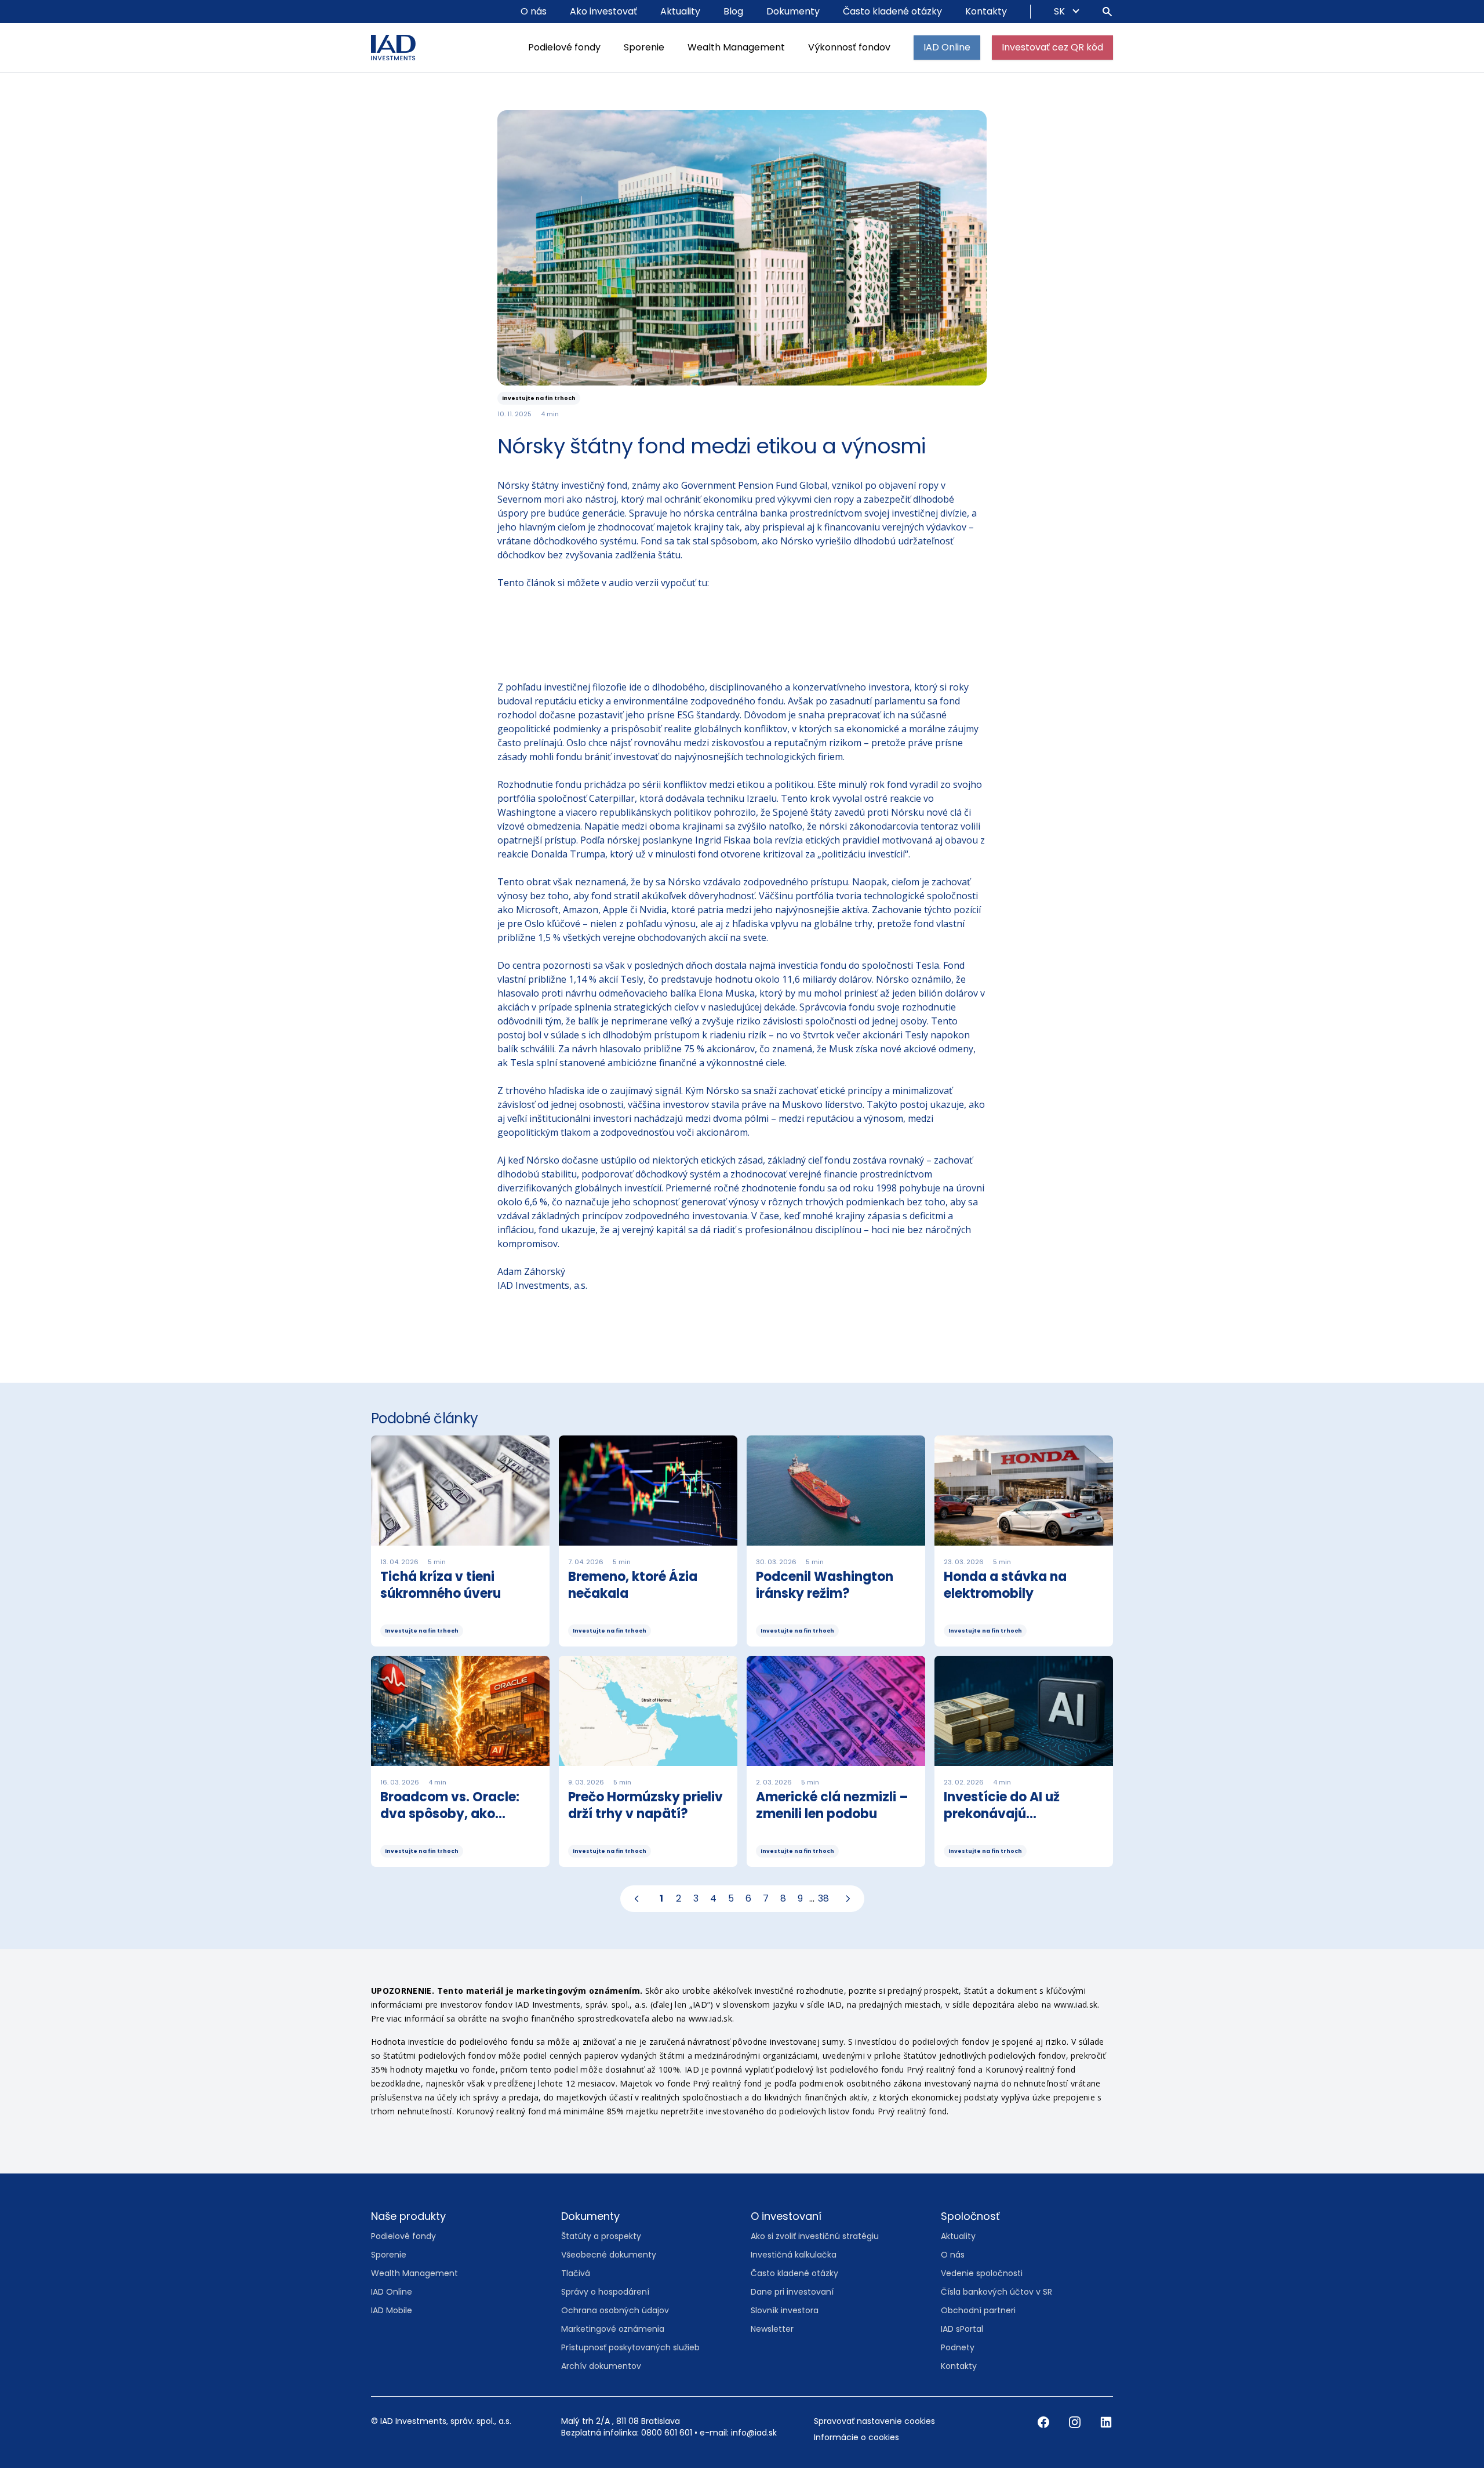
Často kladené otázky (892, 11)
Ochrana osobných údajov (615, 2310)
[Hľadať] (1107, 12)
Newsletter (772, 2329)
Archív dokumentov (601, 2366)
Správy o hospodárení (605, 2292)
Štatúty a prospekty (601, 2236)
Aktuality (680, 11)
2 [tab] (679, 1898)
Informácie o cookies (856, 2437)
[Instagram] (1076, 2422)
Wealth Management (736, 47)
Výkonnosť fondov (849, 47)
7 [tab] (766, 1898)
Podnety (958, 2347)
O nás (534, 11)
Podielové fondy (564, 47)
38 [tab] (823, 1898)
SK (1061, 11)
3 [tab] (696, 1898)
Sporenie (644, 47)
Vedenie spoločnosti (982, 2273)
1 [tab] (661, 1898)
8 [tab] (783, 1898)
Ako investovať (603, 11)
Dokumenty (793, 11)
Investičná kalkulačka (794, 2255)
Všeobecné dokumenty (609, 2255)
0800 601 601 (667, 2433)
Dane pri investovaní (792, 2292)
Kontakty (986, 11)
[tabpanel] (742, 1656)
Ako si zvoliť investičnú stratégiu (815, 2236)
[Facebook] (1045, 2422)
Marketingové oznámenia (613, 2329)
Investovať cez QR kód (1052, 47)
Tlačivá (576, 2273)
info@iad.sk (754, 2433)
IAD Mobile (392, 2310)
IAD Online (947, 47)
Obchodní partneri (978, 2310)
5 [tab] (731, 1898)
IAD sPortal (962, 2329)
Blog (733, 11)
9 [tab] (800, 1898)
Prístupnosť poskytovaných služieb (630, 2347)
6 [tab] (748, 1898)
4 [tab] (713, 1898)
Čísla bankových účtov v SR (996, 2292)
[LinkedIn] (1106, 2422)
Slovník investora (785, 2310)
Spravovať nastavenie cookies (874, 2421)
